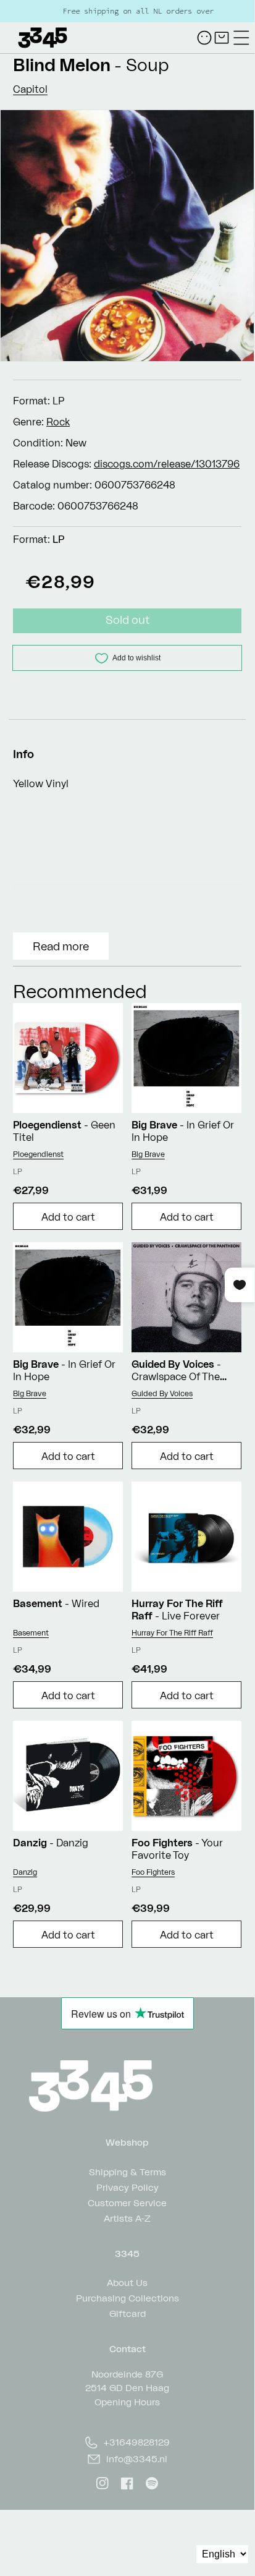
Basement (31, 1633)
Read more (61, 946)
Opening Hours (127, 2402)
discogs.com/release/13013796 (167, 464)
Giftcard (127, 2313)
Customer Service (127, 2202)
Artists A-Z (127, 2218)
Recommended (80, 991)
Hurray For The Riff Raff (172, 1633)
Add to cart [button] (68, 1217)
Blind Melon (62, 65)
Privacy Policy (127, 2187)
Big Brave (148, 1154)
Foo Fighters (153, 1872)
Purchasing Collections (127, 2297)
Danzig (25, 1872)
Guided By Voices (162, 1393)
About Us (127, 2282)
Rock (58, 422)
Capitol (30, 89)
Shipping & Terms (127, 2171)
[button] (241, 38)
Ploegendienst (38, 1154)
